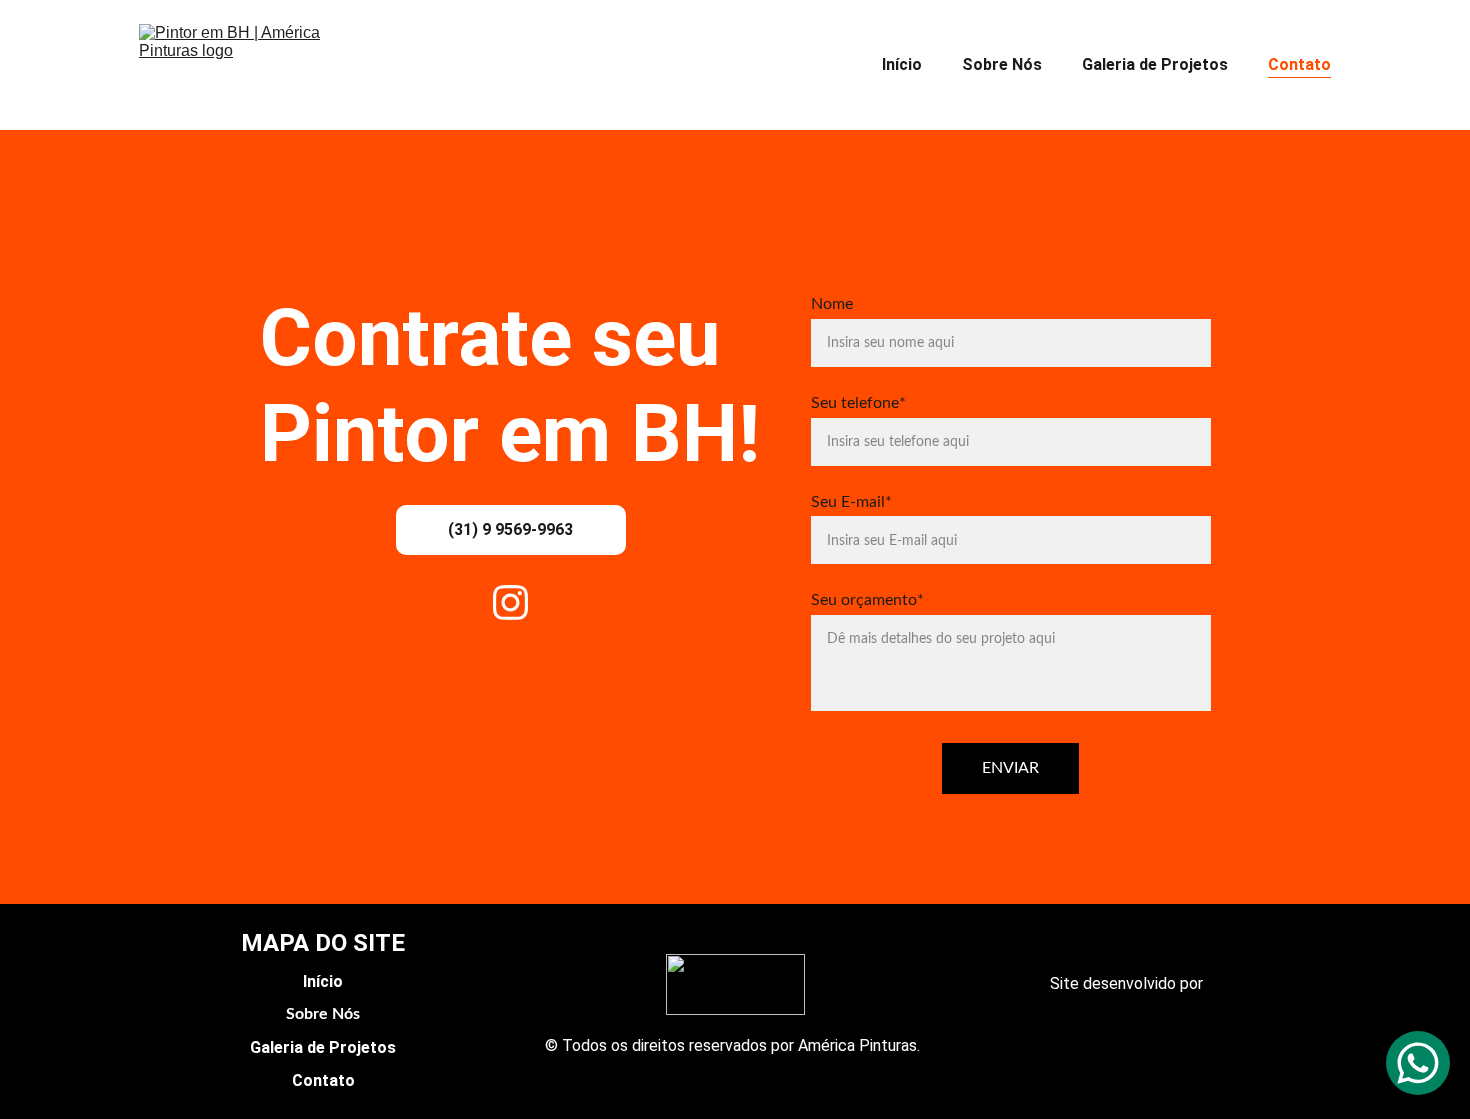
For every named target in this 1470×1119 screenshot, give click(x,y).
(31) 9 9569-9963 (510, 529)
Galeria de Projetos (1155, 64)
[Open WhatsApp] (1418, 1063)
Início (902, 64)
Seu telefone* (858, 403)
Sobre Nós (1002, 64)
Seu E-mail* (851, 502)
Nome (832, 304)
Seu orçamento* (867, 600)
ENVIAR (1010, 768)
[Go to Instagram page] (510, 602)
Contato (1299, 64)
